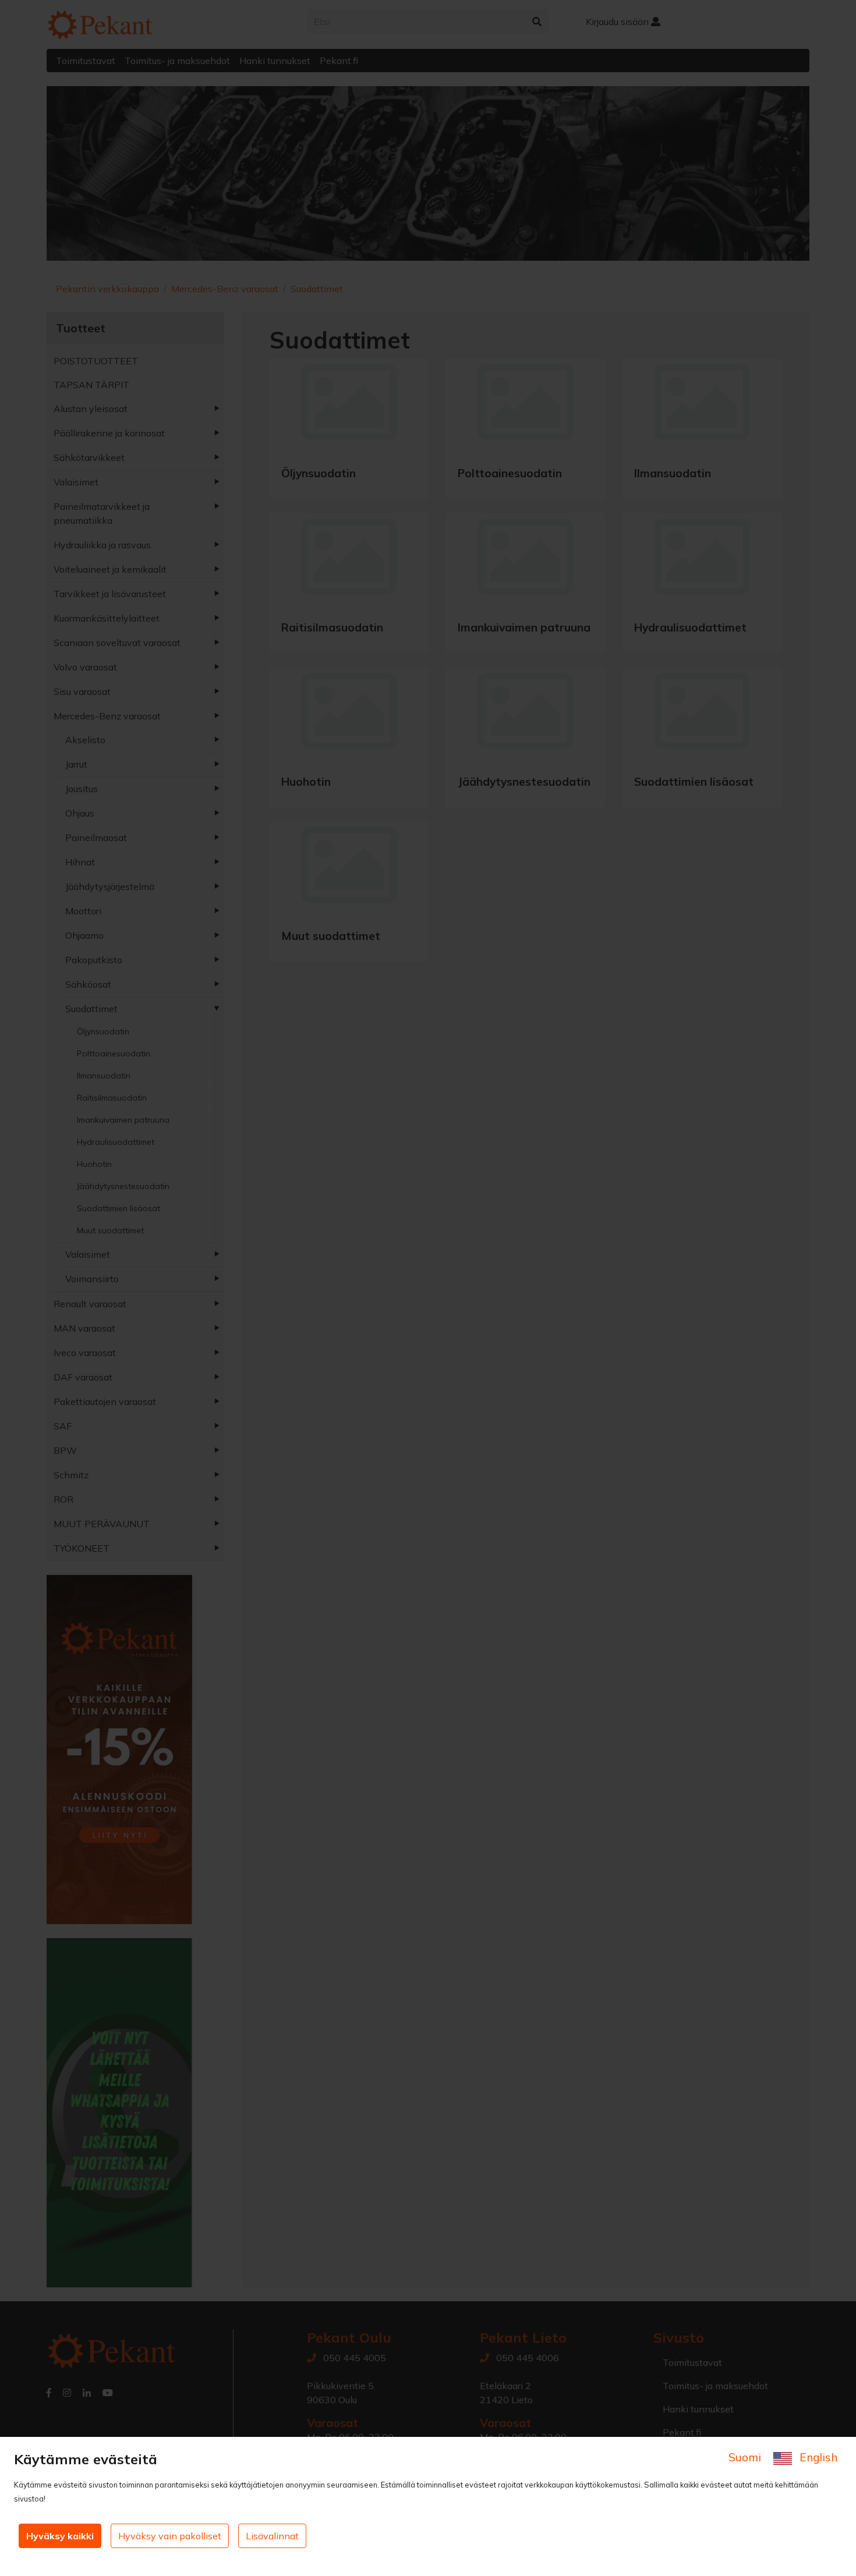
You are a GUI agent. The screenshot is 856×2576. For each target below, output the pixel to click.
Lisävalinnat (272, 2536)
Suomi (746, 2457)
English (817, 2457)
